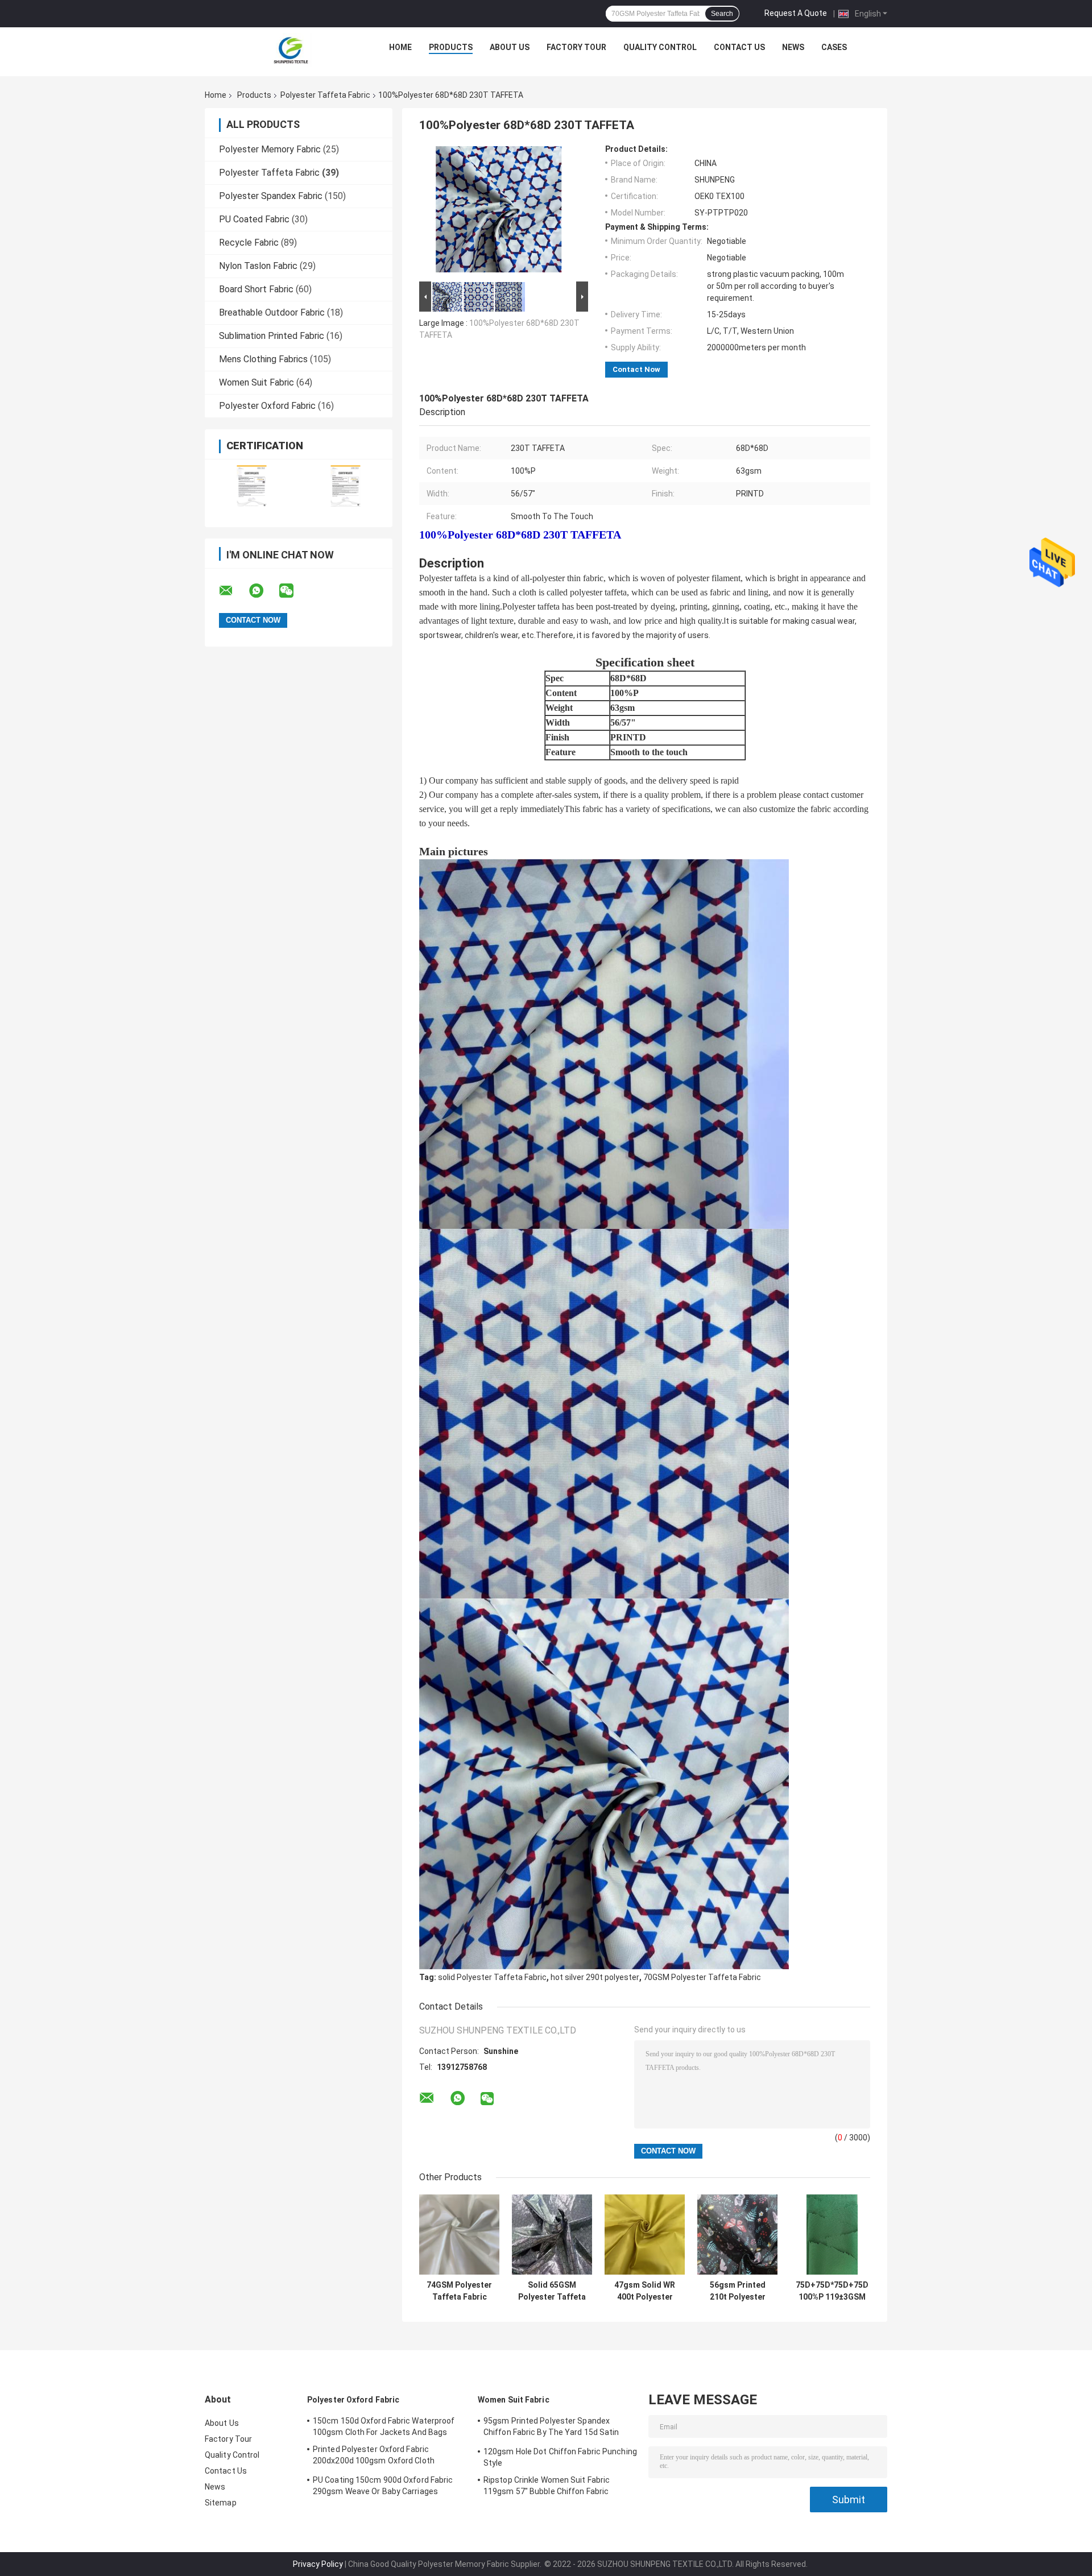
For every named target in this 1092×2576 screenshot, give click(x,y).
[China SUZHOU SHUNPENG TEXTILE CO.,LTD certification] (252, 486)
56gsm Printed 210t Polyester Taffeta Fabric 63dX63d (738, 2291)
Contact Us (739, 47)
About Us (510, 47)
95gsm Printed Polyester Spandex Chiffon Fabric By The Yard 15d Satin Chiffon (551, 2428)
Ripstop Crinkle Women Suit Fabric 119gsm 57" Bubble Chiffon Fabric (547, 2486)
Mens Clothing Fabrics (263, 359)
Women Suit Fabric (257, 382)
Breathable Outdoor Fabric (272, 312)
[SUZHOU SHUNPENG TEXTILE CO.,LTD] (291, 50)
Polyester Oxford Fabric (267, 406)
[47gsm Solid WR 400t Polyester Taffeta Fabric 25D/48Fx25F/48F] (645, 2235)
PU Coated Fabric (254, 219)
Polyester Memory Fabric (270, 149)
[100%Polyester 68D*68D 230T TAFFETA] (499, 212)
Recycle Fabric (249, 243)
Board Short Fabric (256, 289)
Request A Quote (796, 13)
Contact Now (636, 369)
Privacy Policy (318, 2564)
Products (451, 47)
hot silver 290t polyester (595, 1977)
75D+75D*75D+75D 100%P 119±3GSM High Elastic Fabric (832, 2291)
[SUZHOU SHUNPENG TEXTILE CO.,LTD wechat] (293, 591)
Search (722, 14)
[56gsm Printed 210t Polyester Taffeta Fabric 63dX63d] (737, 2235)
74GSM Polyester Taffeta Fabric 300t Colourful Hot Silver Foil (459, 2291)
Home (400, 47)
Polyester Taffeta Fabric (325, 95)
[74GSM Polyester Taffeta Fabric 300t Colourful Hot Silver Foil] (459, 2235)
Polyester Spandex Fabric (271, 196)
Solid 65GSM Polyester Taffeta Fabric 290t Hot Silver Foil (552, 2291)
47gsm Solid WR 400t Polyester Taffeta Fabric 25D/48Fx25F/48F (645, 2291)
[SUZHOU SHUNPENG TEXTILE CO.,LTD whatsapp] (263, 591)
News (793, 47)
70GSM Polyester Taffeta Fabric (702, 1977)
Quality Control (660, 47)
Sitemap (221, 2503)
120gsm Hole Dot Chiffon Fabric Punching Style (560, 2457)
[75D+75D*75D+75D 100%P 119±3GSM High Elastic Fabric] (832, 2235)
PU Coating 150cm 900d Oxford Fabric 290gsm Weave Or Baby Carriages (383, 2486)
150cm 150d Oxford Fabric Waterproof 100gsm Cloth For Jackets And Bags (384, 2426)
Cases (834, 47)
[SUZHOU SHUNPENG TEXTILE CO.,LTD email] (233, 591)
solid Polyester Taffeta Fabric (492, 1977)
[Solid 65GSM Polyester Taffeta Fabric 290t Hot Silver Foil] (552, 2235)
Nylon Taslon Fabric (258, 266)
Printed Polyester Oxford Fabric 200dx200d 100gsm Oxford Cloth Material (374, 2457)
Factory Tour (576, 47)
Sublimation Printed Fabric (272, 336)
